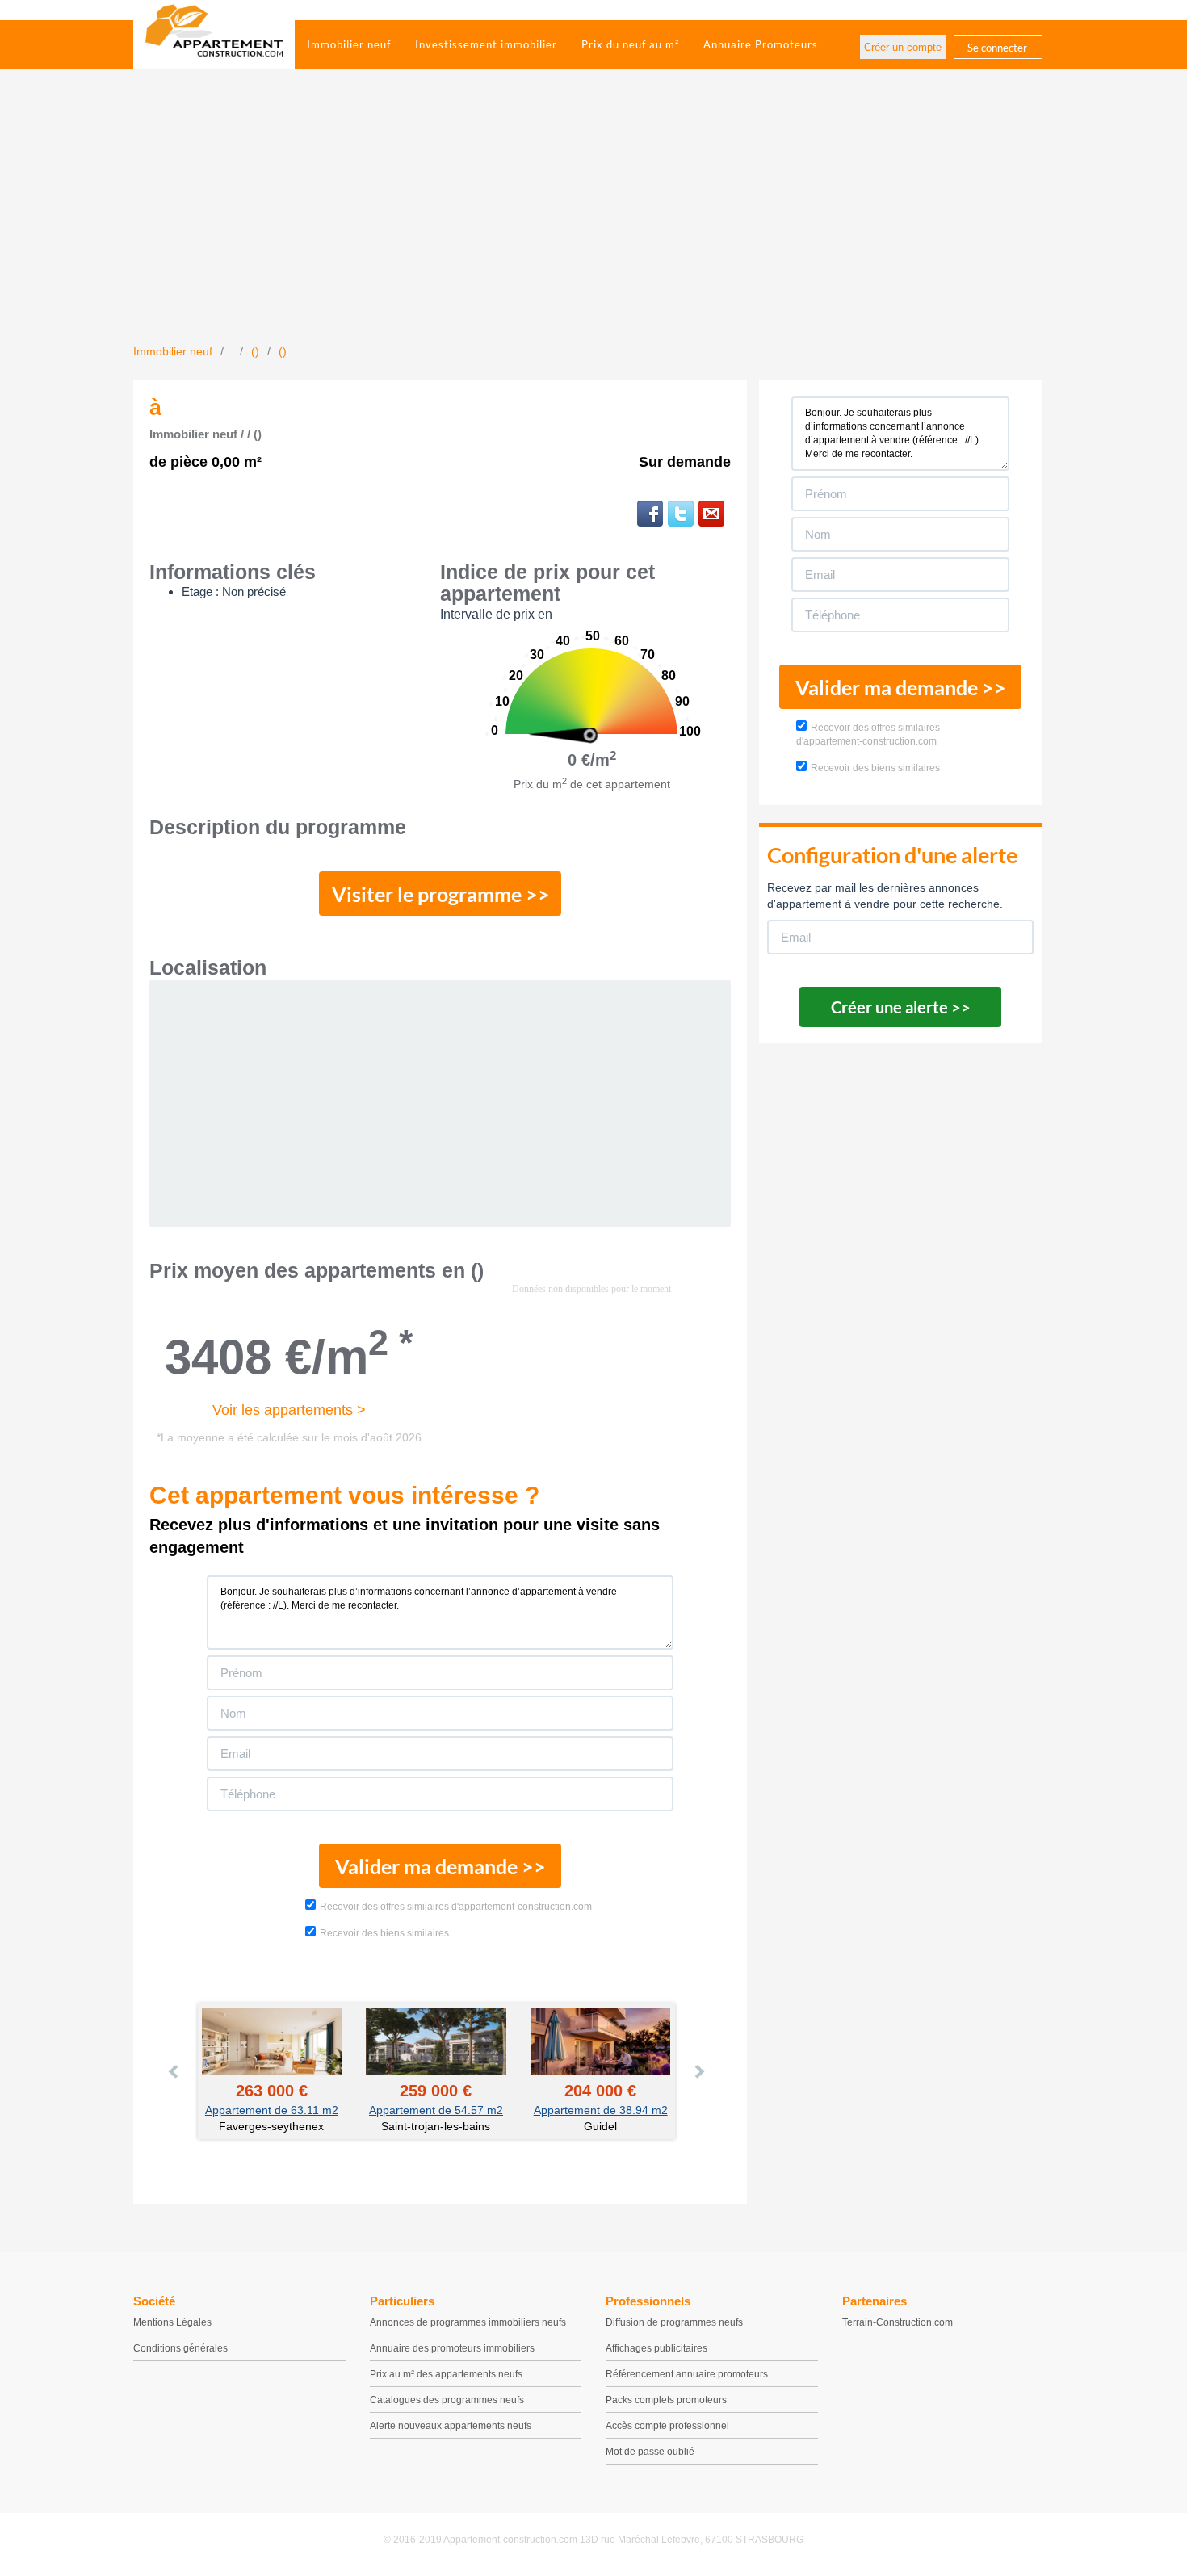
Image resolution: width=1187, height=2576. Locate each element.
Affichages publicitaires (656, 2348)
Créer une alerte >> (901, 1007)
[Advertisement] (593, 222)
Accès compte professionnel (667, 2426)
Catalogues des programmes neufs (447, 2400)
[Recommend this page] (711, 514)
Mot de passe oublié (650, 2452)
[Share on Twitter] (681, 514)
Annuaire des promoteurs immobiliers (452, 2348)
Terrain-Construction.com (898, 2322)
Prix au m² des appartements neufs (446, 2374)
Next (698, 2071)
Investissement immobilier (486, 44)
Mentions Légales (172, 2322)
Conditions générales (180, 2348)
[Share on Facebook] (650, 514)
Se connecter (997, 48)
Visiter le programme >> (441, 894)
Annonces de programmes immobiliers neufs (468, 2322)
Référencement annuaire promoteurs (687, 2374)
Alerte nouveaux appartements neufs (451, 2426)
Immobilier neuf (349, 44)
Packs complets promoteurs (666, 2400)
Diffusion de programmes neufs (674, 2322)
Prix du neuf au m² (630, 44)
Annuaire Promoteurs (761, 44)
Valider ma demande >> (440, 1866)
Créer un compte (903, 47)
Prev (174, 2071)
